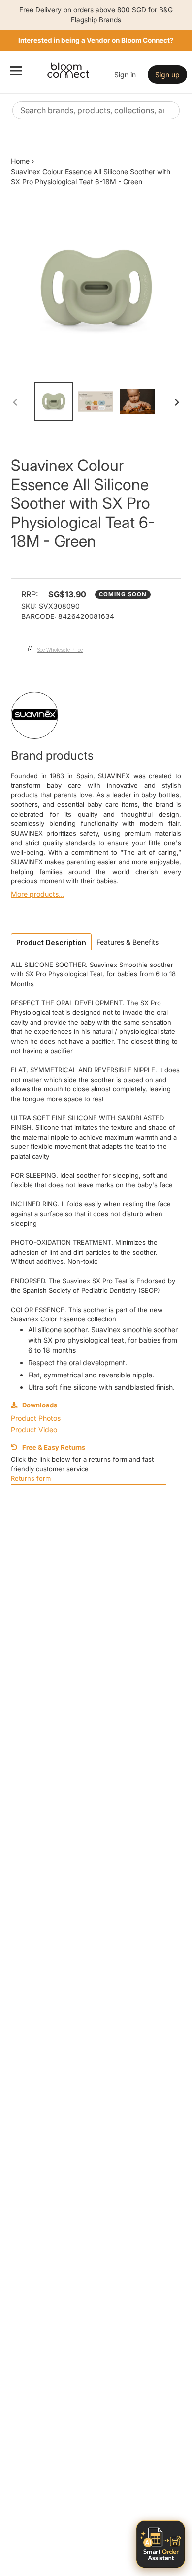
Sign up (167, 74)
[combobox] (96, 110)
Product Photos (36, 1418)
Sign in (125, 74)
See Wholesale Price (60, 650)
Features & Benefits (128, 942)
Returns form (31, 1478)
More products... (38, 894)
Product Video (34, 1429)
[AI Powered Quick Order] (160, 2544)
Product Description (51, 943)
